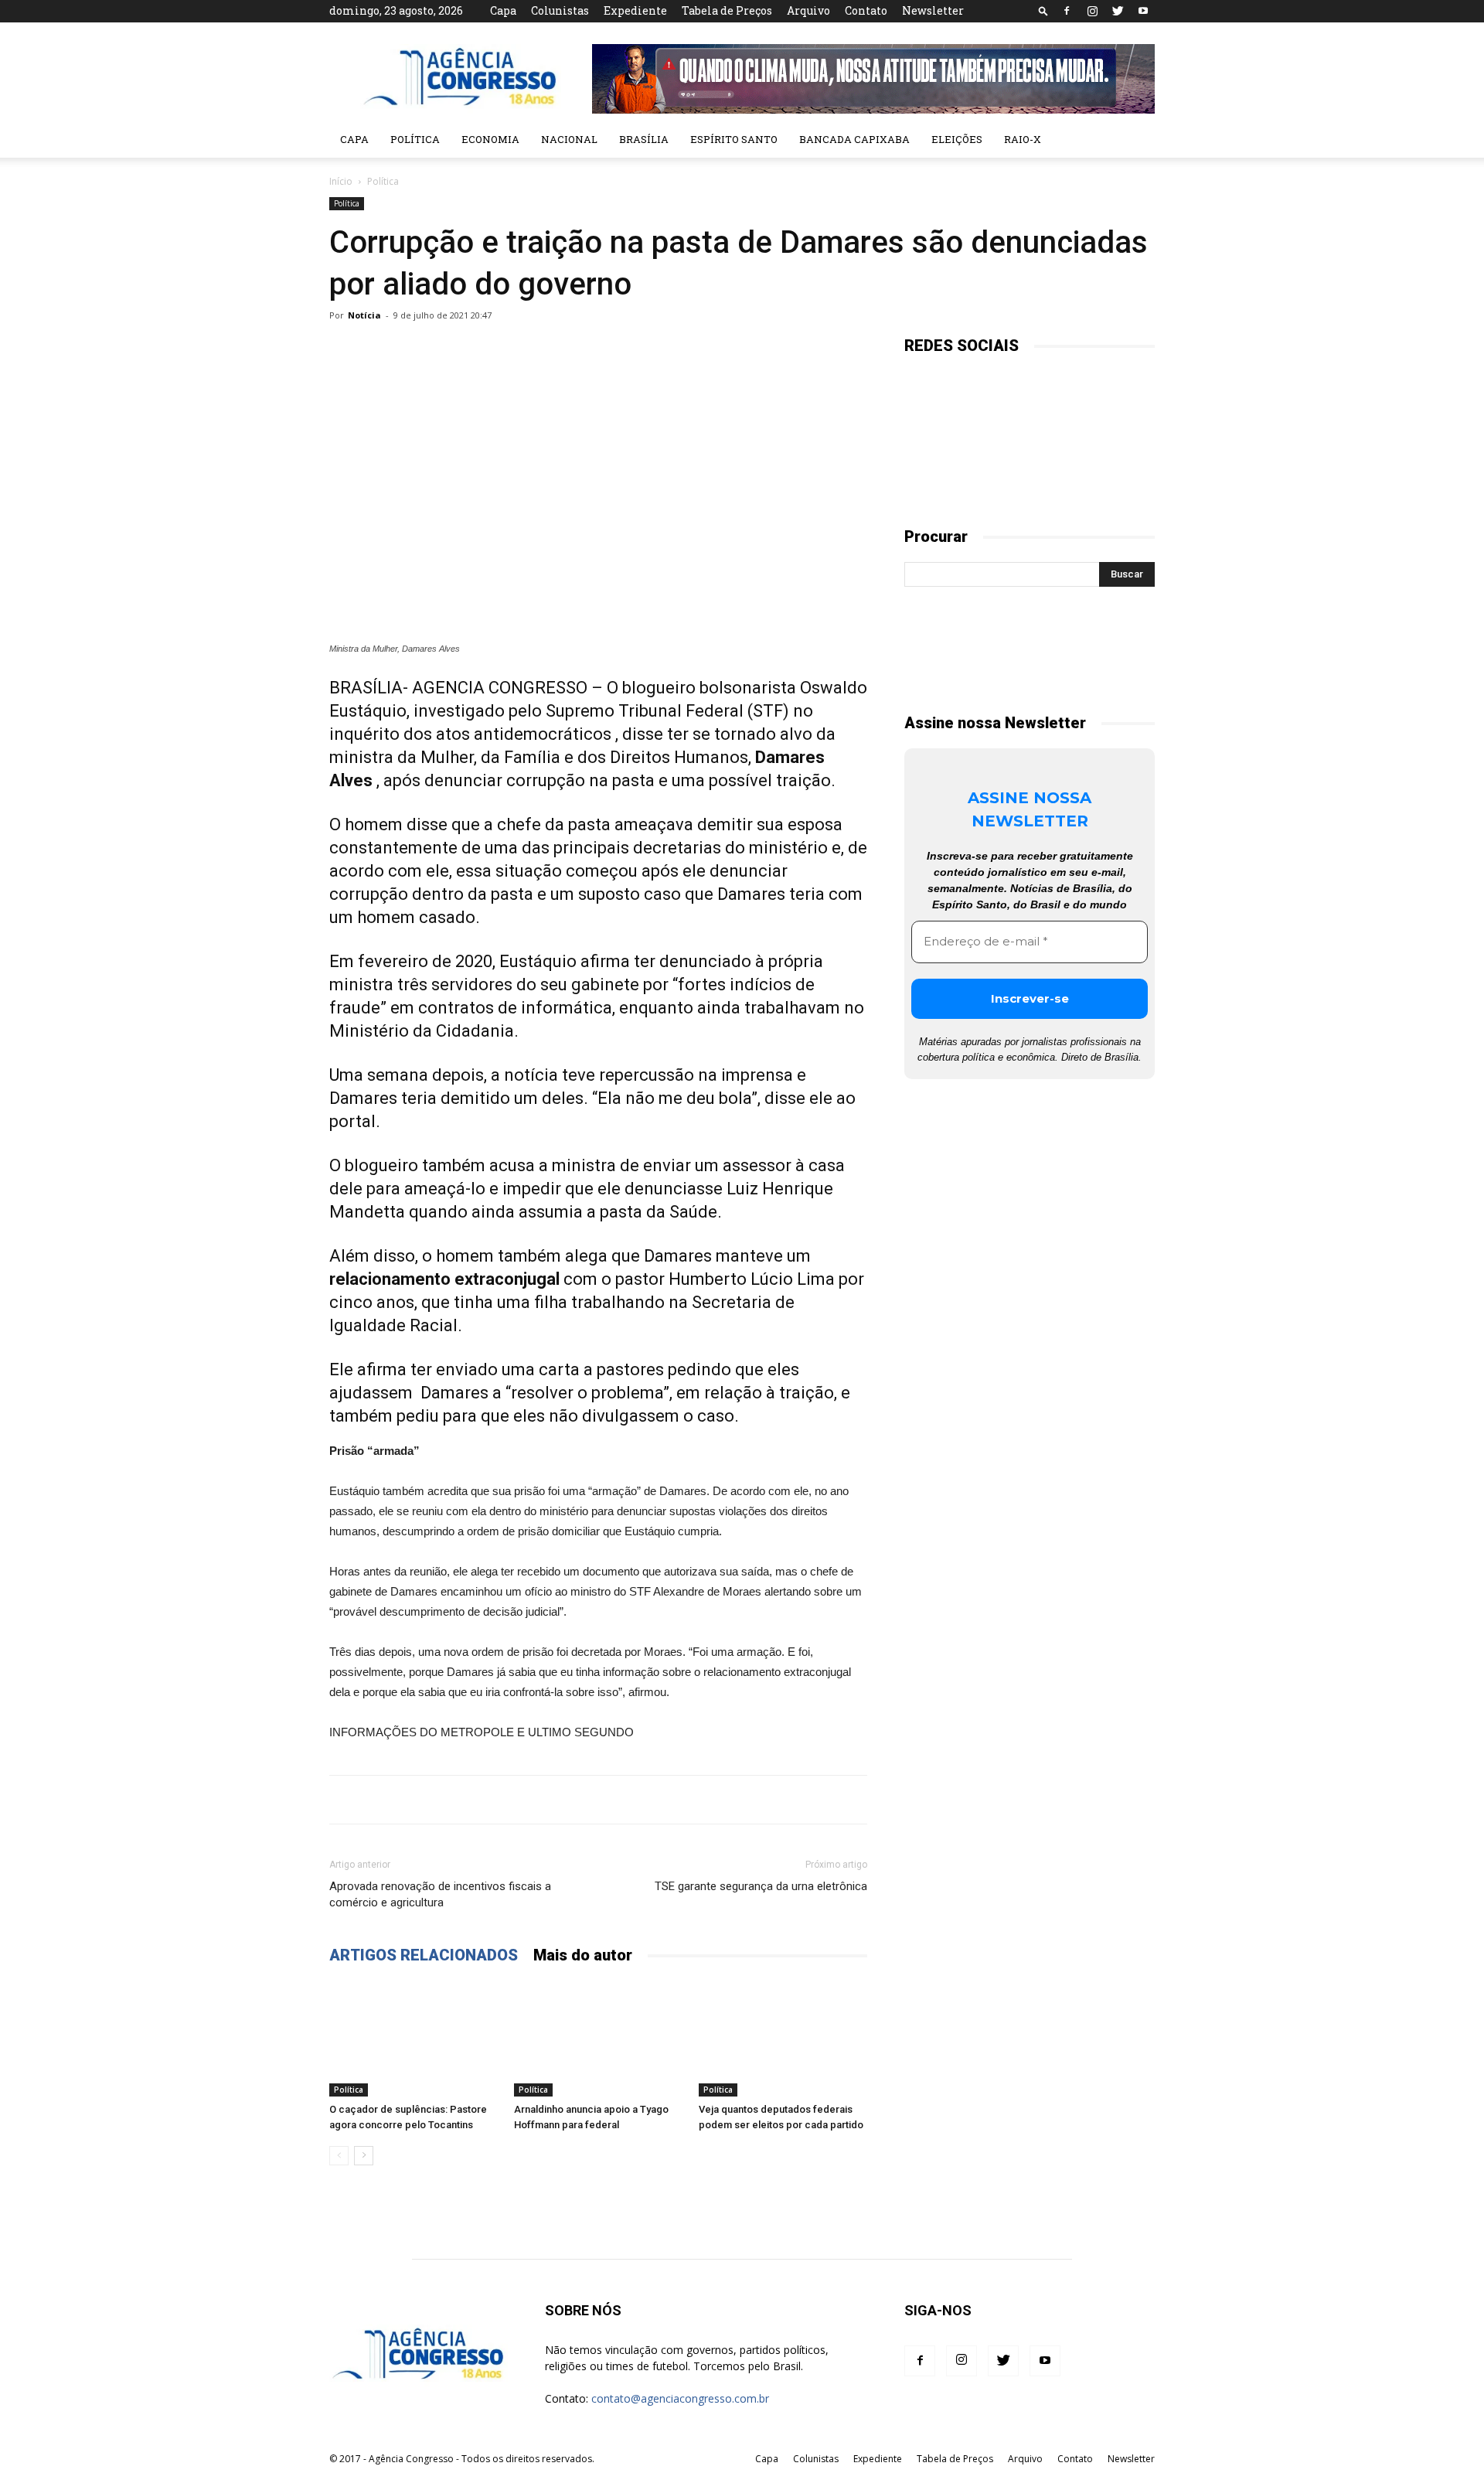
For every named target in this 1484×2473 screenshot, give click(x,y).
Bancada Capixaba (854, 139)
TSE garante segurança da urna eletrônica (761, 1886)
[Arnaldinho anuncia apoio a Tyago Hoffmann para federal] (598, 2039)
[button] (1043, 10)
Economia (490, 139)
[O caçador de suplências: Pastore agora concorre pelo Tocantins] (414, 2039)
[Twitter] (1118, 11)
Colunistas (560, 10)
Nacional (569, 139)
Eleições (957, 139)
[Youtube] (1143, 11)
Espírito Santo (734, 139)
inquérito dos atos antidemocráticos (470, 734)
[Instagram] (1092, 11)
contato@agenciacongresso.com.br (680, 2398)
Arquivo (808, 10)
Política (415, 139)
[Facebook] (1067, 11)
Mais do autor (583, 1955)
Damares (454, 1393)
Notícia (364, 315)
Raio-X (1023, 139)
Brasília (644, 139)
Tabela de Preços (727, 10)
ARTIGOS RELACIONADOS (424, 1955)
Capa (503, 10)
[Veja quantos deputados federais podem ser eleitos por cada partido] (783, 2039)
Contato (866, 10)
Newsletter (933, 10)
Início (341, 181)
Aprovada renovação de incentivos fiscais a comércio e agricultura (440, 1894)
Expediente (635, 10)
